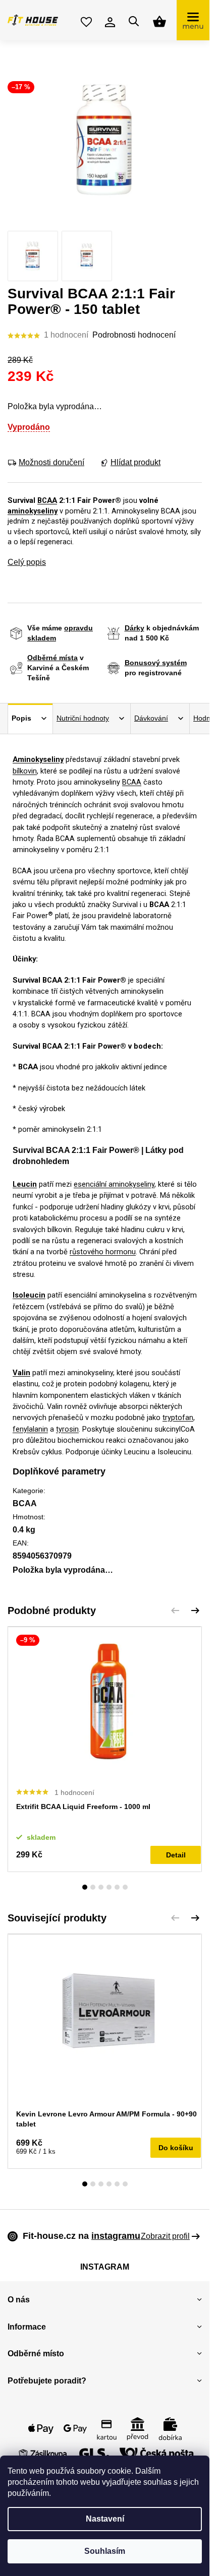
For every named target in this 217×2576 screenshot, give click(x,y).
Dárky (134, 628)
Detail (176, 1855)
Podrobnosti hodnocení (134, 335)
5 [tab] (117, 1887)
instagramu (116, 2236)
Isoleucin (29, 1295)
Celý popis (27, 562)
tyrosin (67, 1429)
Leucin (25, 1184)
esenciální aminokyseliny (114, 1184)
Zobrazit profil (165, 2236)
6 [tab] (125, 1887)
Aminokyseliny (38, 759)
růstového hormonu (103, 1252)
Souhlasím (105, 2551)
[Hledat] (134, 21)
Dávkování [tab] (151, 718)
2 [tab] (93, 1887)
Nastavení (105, 2519)
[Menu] (193, 20)
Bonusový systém (156, 663)
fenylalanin (30, 1429)
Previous (175, 1611)
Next (195, 1611)
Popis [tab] (21, 718)
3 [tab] (101, 1887)
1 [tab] (85, 1887)
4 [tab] (109, 1887)
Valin (21, 1373)
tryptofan (178, 1418)
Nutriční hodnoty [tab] (83, 718)
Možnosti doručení (51, 462)
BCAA (47, 500)
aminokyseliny (33, 511)
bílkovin (25, 771)
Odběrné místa (52, 658)
